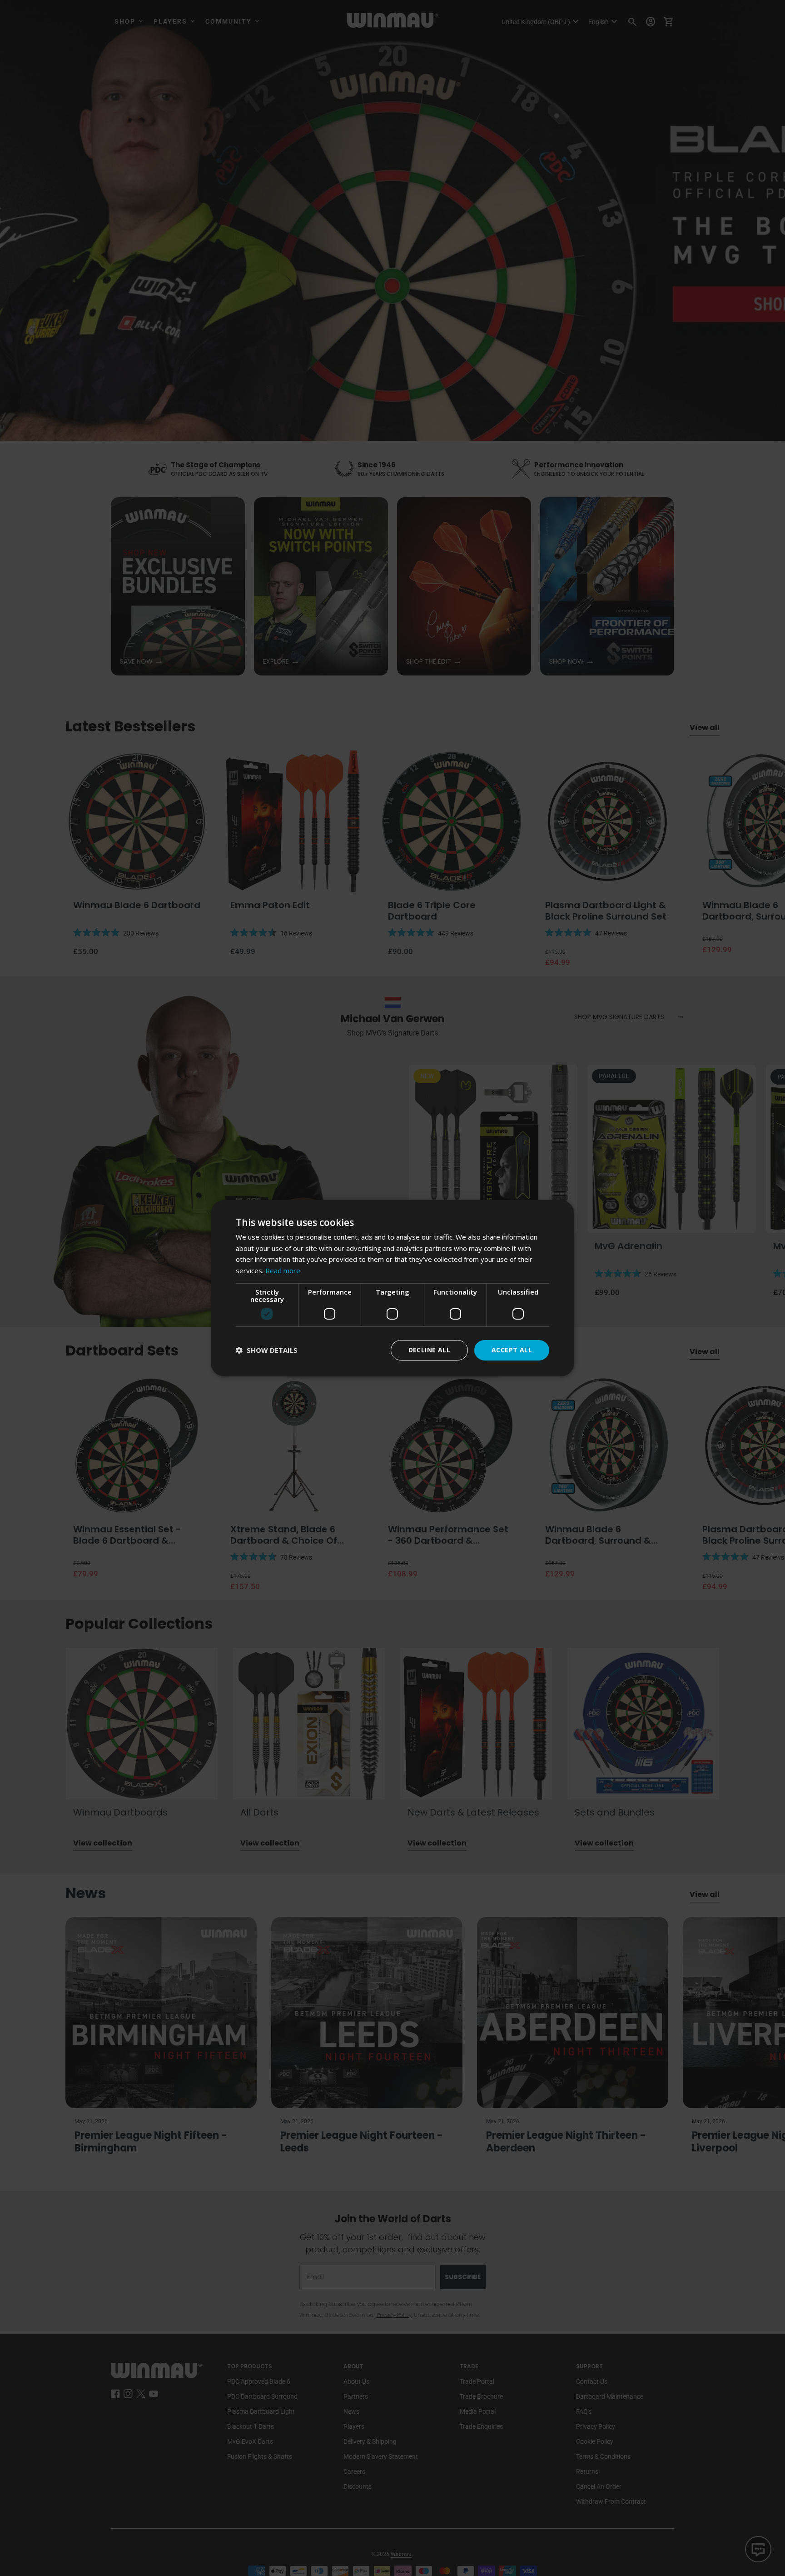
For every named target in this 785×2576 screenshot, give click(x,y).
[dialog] (392, 1288)
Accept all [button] (512, 1350)
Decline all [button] (429, 1350)
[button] (267, 1350)
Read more (283, 1270)
